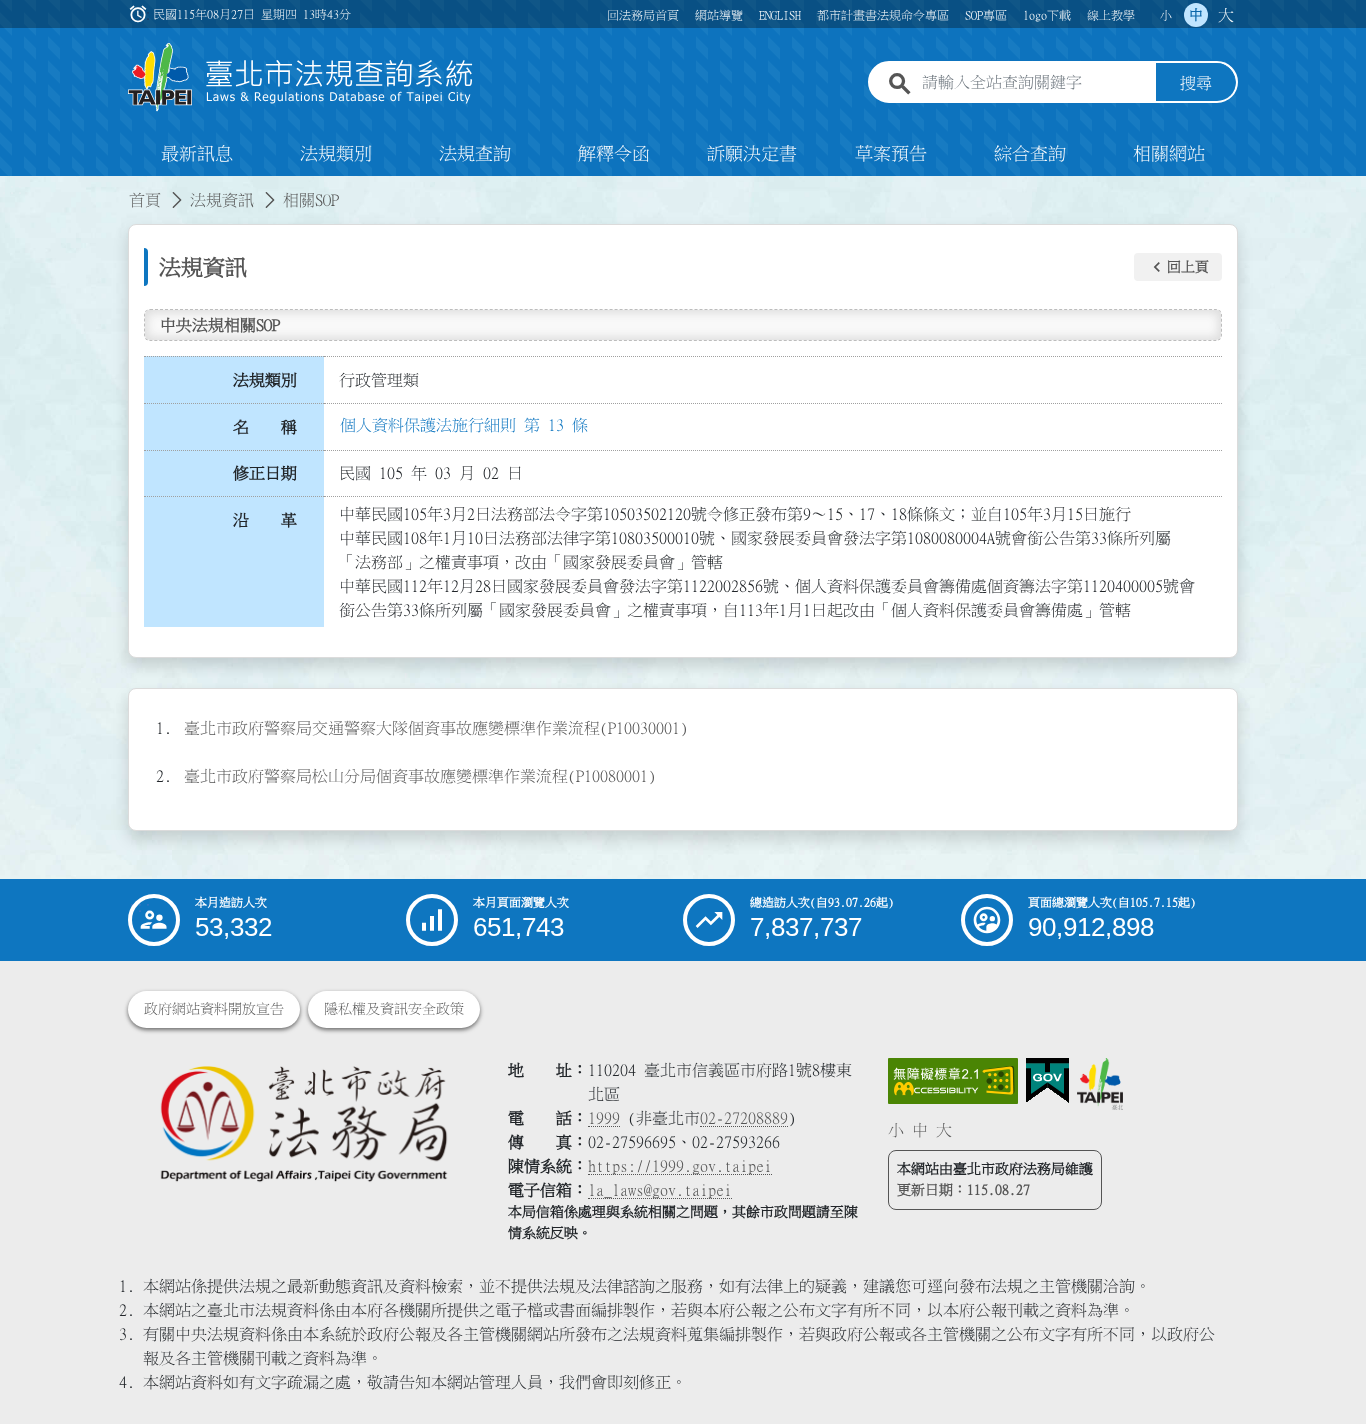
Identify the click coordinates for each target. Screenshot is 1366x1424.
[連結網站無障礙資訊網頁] (953, 1081)
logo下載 (1047, 15)
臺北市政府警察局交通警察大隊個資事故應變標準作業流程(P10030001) (436, 728)
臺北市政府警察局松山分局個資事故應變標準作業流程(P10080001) (420, 776)
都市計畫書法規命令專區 (883, 15)
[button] (1178, 267)
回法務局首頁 (643, 15)
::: (12, 188)
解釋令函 (614, 154)
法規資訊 (222, 200)
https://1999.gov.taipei (680, 1166)
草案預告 (891, 154)
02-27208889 (744, 1118)
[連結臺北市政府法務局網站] (303, 1122)
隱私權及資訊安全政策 (394, 1009)
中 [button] (1196, 15)
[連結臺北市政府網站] (1100, 1084)
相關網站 (1169, 154)
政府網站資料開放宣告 (214, 1009)
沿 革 (265, 520)
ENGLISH (780, 15)
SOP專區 (986, 15)
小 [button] (1166, 15)
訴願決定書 (752, 154)
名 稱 (265, 427)
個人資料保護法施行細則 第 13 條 (464, 425)
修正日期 (265, 473)
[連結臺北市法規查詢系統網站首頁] (301, 77)
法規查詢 (475, 154)
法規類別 (336, 154)
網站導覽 (719, 15)
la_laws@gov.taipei (660, 1190)
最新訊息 (197, 154)
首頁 (145, 200)
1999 (604, 1118)
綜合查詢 (1030, 154)
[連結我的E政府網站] (1047, 1081)
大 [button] (1226, 15)
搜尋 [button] (1196, 83)
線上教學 (1111, 15)
